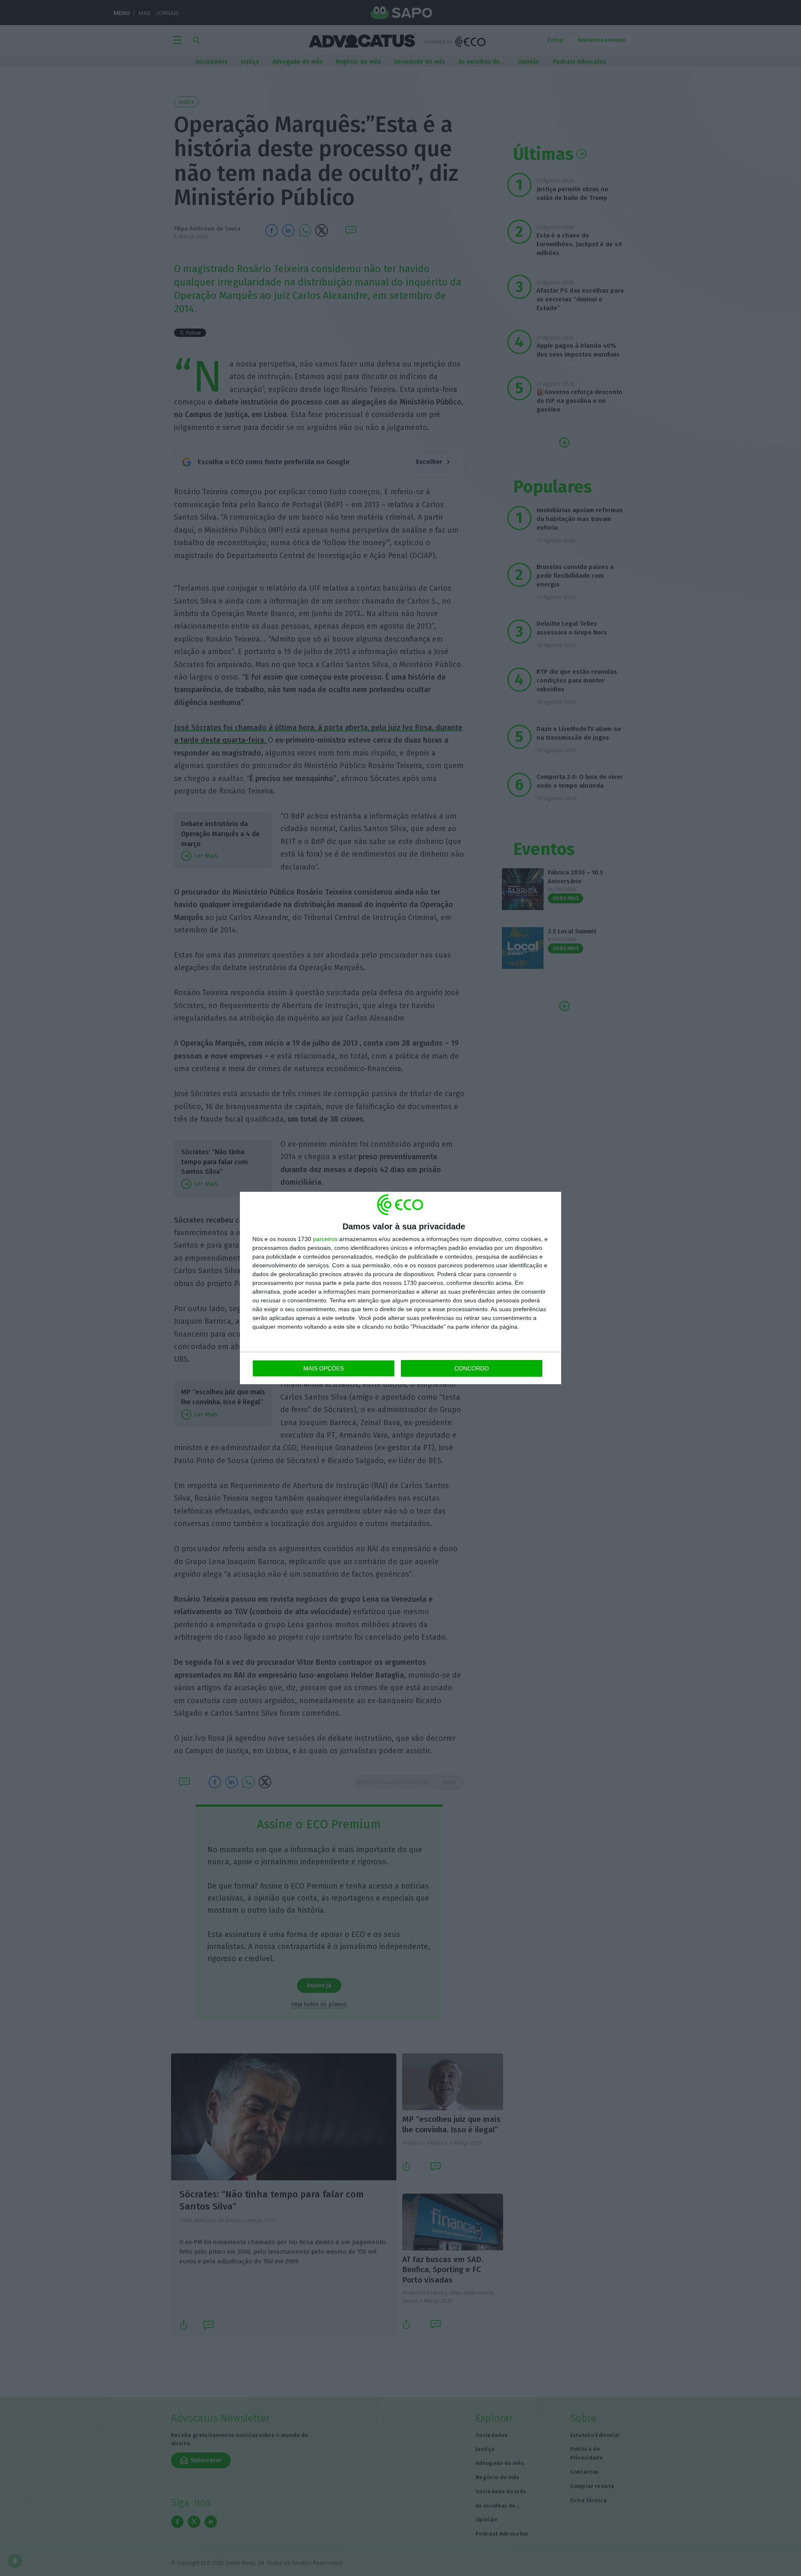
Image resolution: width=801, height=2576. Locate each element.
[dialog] (400, 1288)
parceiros (325, 1239)
